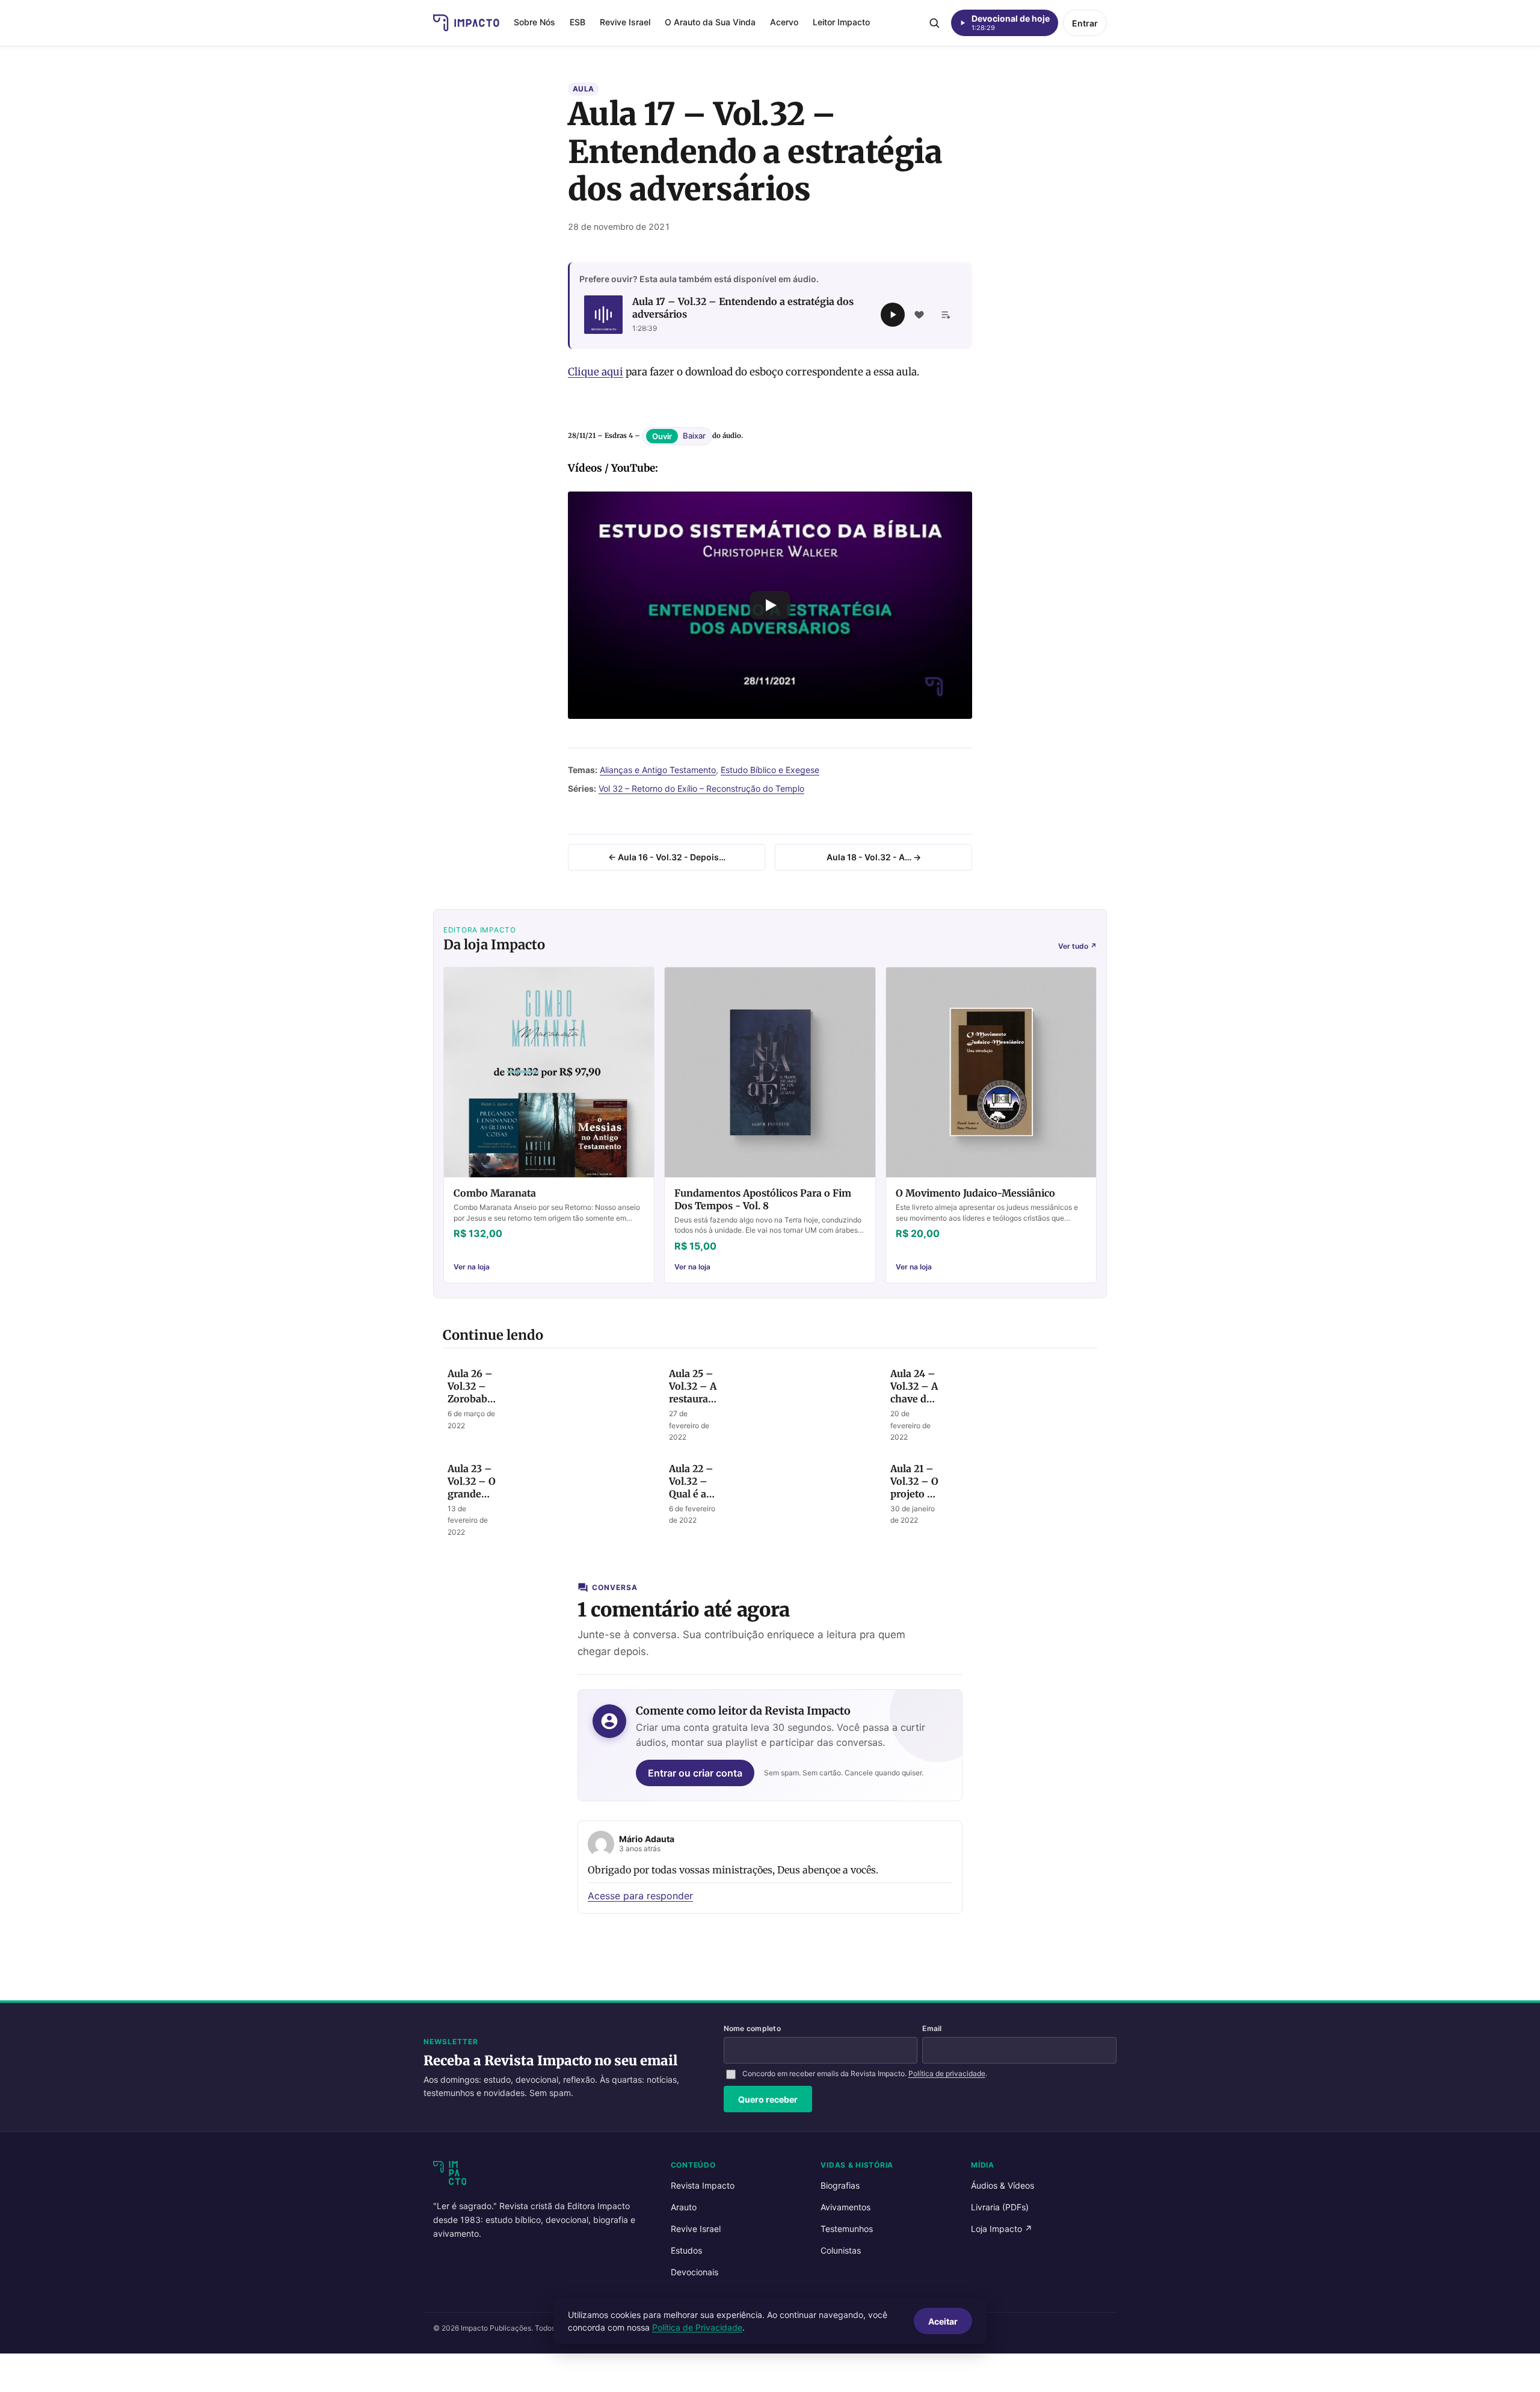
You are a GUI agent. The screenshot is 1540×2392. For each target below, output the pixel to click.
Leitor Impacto (841, 22)
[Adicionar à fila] (946, 315)
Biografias (840, 2185)
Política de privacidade (947, 2073)
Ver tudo (1077, 946)
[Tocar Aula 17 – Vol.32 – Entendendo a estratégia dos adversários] (893, 315)
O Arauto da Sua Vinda (710, 22)
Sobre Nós (534, 22)
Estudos (686, 2250)
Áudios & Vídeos (1003, 2185)
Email (932, 2028)
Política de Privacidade (697, 2327)
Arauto (684, 2207)
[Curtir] (919, 315)
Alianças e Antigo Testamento (658, 770)
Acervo (784, 22)
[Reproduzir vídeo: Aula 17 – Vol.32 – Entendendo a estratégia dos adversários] (770, 605)
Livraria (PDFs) (1000, 2207)
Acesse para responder (640, 1896)
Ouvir (662, 436)
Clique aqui (596, 372)
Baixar (694, 436)
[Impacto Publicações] (466, 23)
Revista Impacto (703, 2185)
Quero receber (768, 2099)
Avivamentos (845, 2207)
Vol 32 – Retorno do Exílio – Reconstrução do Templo (701, 788)
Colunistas (841, 2250)
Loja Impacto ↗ (1002, 2229)
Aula (584, 89)
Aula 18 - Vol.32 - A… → (874, 857)
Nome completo (752, 2028)
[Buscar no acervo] (934, 23)
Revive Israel (625, 22)
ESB (577, 22)
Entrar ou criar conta (695, 1773)
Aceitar (943, 2321)
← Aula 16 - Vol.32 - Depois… (667, 857)
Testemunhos (847, 2229)
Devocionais (695, 2272)
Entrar (1085, 23)
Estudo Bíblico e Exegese (770, 770)
